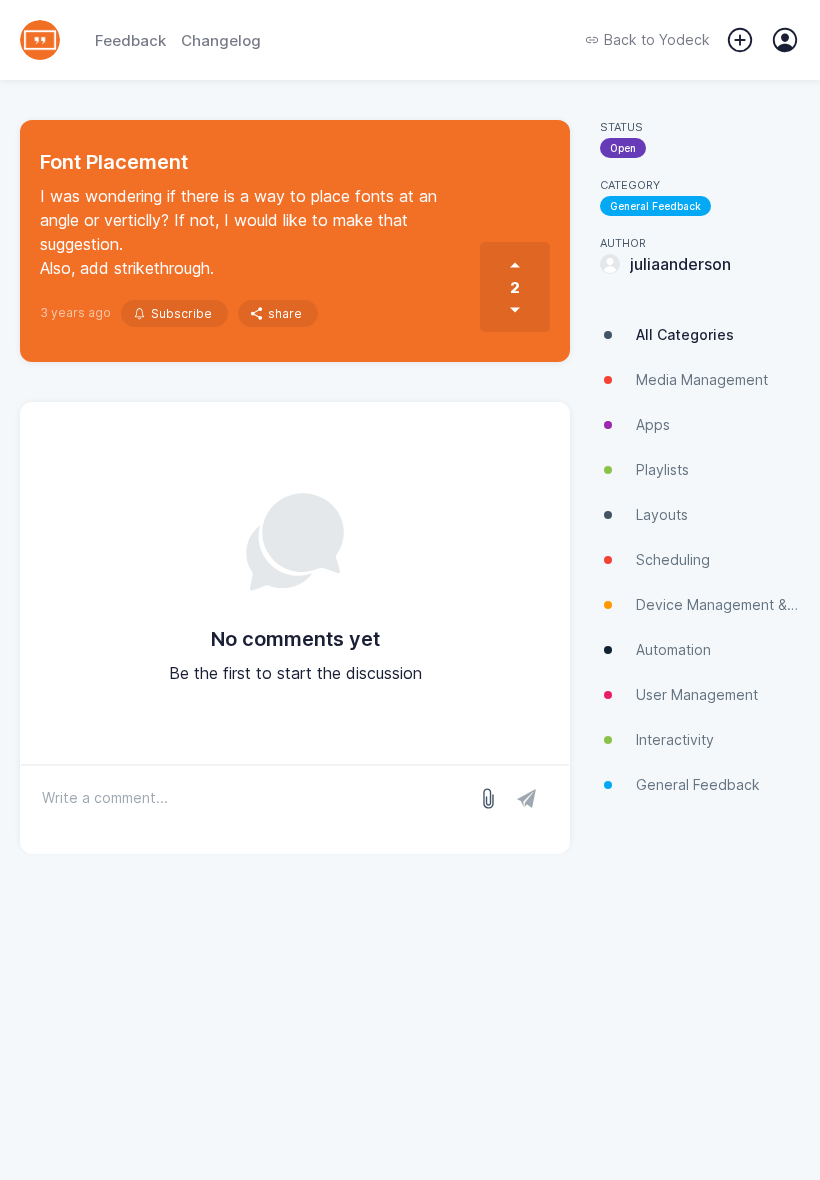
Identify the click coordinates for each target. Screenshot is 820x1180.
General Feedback (655, 206)
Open (623, 148)
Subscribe (181, 313)
